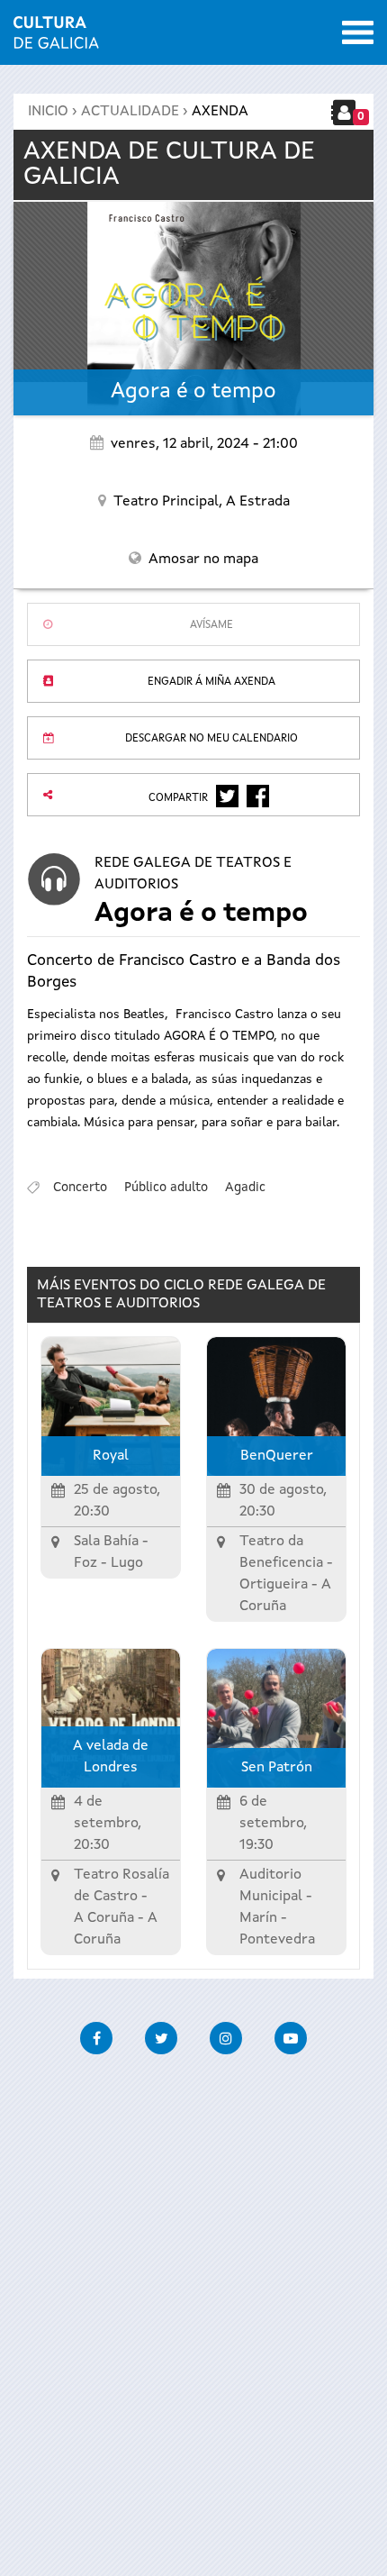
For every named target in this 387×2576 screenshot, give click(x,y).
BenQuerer (277, 1456)
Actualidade (130, 112)
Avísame (211, 625)
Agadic (245, 1188)
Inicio (48, 112)
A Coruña (104, 1918)
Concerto (80, 1188)
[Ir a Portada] (56, 38)
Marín (258, 1918)
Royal (111, 1456)
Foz (85, 1563)
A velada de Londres (111, 1757)
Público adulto (166, 1188)
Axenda (220, 112)
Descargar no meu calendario (211, 739)
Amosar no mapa (203, 560)
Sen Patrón (277, 1768)
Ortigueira (274, 1585)
